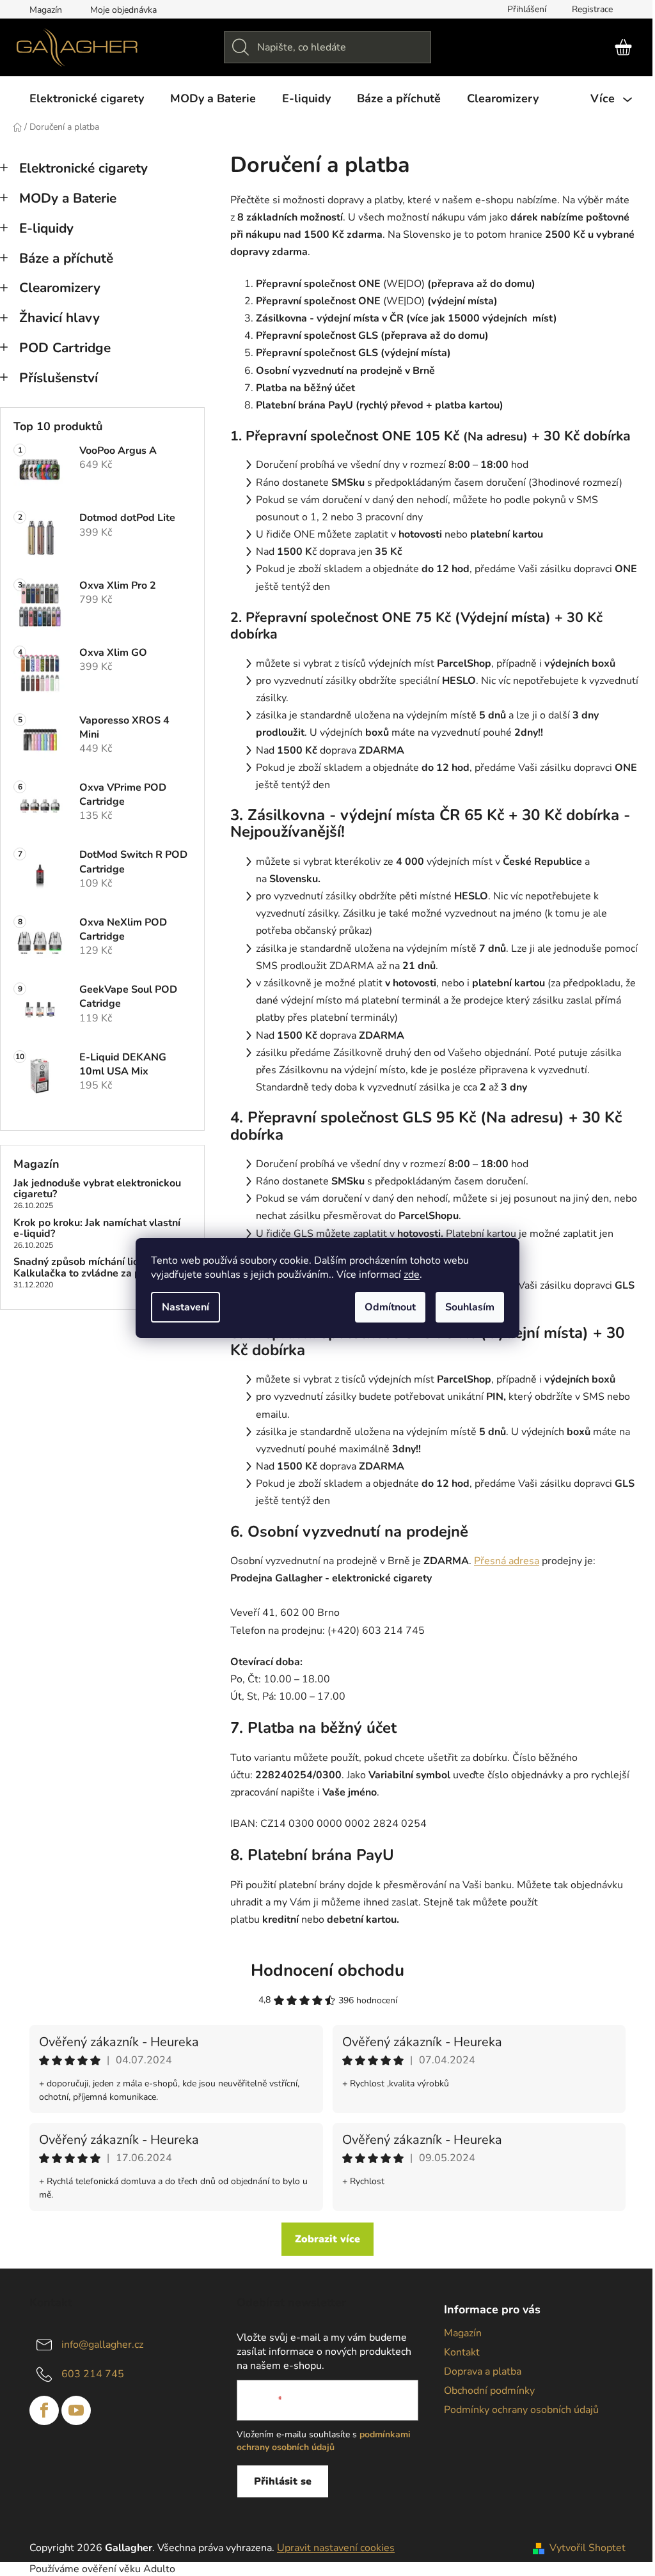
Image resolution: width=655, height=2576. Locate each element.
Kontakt (462, 2352)
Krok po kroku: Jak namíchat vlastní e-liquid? (97, 1229)
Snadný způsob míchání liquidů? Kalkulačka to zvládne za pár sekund (100, 1268)
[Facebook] (44, 2410)
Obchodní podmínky (489, 2391)
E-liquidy (46, 228)
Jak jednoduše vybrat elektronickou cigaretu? (97, 1189)
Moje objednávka (123, 10)
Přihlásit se (283, 2481)
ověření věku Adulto (129, 2569)
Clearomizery (60, 288)
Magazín (46, 10)
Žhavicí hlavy (59, 318)
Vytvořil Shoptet (588, 2548)
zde (412, 1275)
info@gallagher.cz (102, 2345)
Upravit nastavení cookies (336, 2548)
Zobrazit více (327, 2239)
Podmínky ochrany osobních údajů (521, 2410)
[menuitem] (87, 98)
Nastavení (185, 1307)
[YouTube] (76, 2410)
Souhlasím (470, 1307)
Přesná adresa (507, 1561)
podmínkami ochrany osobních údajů (324, 2441)
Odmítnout (390, 1307)
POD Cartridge (65, 348)
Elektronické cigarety (83, 168)
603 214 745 (93, 2374)
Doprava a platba (483, 2371)
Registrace (592, 9)
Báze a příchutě (66, 258)
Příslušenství (59, 378)
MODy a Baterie (68, 198)
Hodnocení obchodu (327, 1970)
